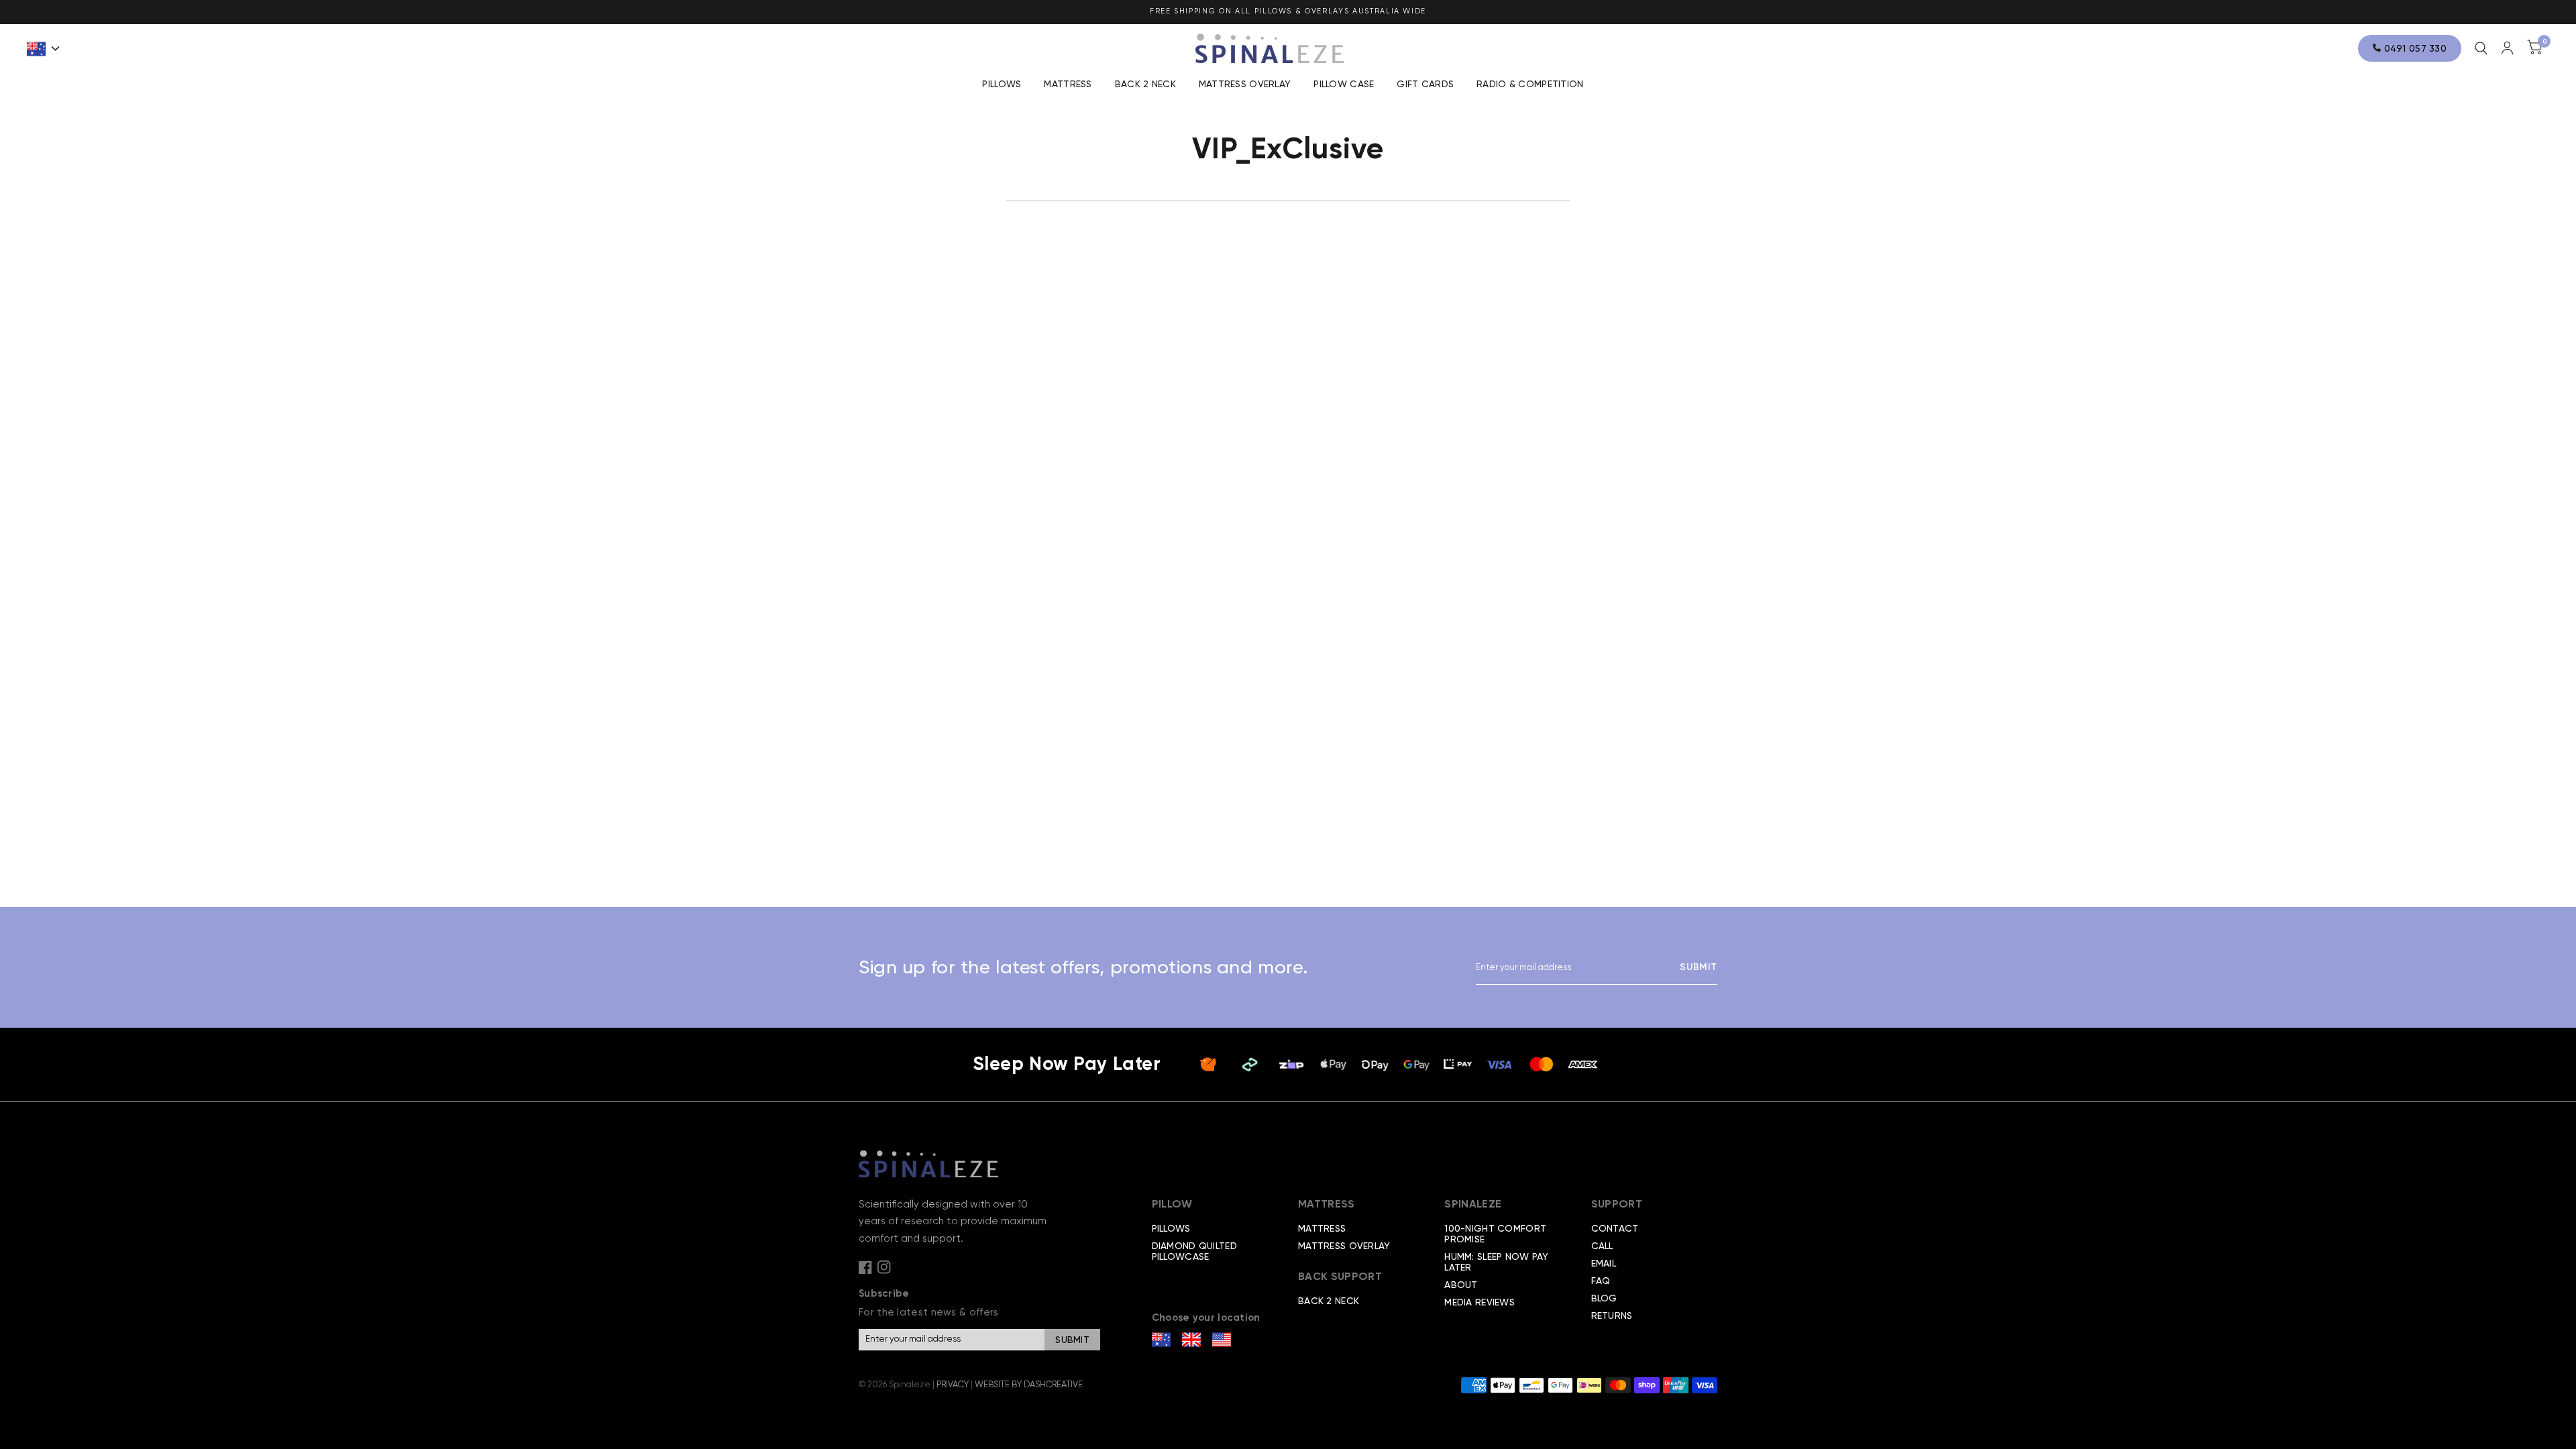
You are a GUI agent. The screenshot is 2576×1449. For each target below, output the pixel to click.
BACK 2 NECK (1145, 84)
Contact (1615, 1228)
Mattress (1068, 84)
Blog (1604, 1298)
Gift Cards (1425, 84)
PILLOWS (1171, 1228)
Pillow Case (1344, 84)
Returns (1612, 1316)
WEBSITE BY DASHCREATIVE (1029, 1384)
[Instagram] (884, 1267)
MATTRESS (1322, 1228)
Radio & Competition (1530, 84)
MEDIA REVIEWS (1480, 1302)
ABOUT (1461, 1285)
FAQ (1601, 1281)
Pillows (1002, 84)
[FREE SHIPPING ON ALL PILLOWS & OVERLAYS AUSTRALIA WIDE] (1288, 12)
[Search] (2481, 48)
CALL (1602, 1246)
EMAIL (1604, 1263)
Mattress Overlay (1245, 84)
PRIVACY (953, 1384)
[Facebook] (865, 1267)
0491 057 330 (2414, 48)
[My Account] (2507, 48)
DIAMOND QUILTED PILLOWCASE (1194, 1251)
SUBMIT (1699, 967)
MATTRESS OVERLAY (1344, 1246)
